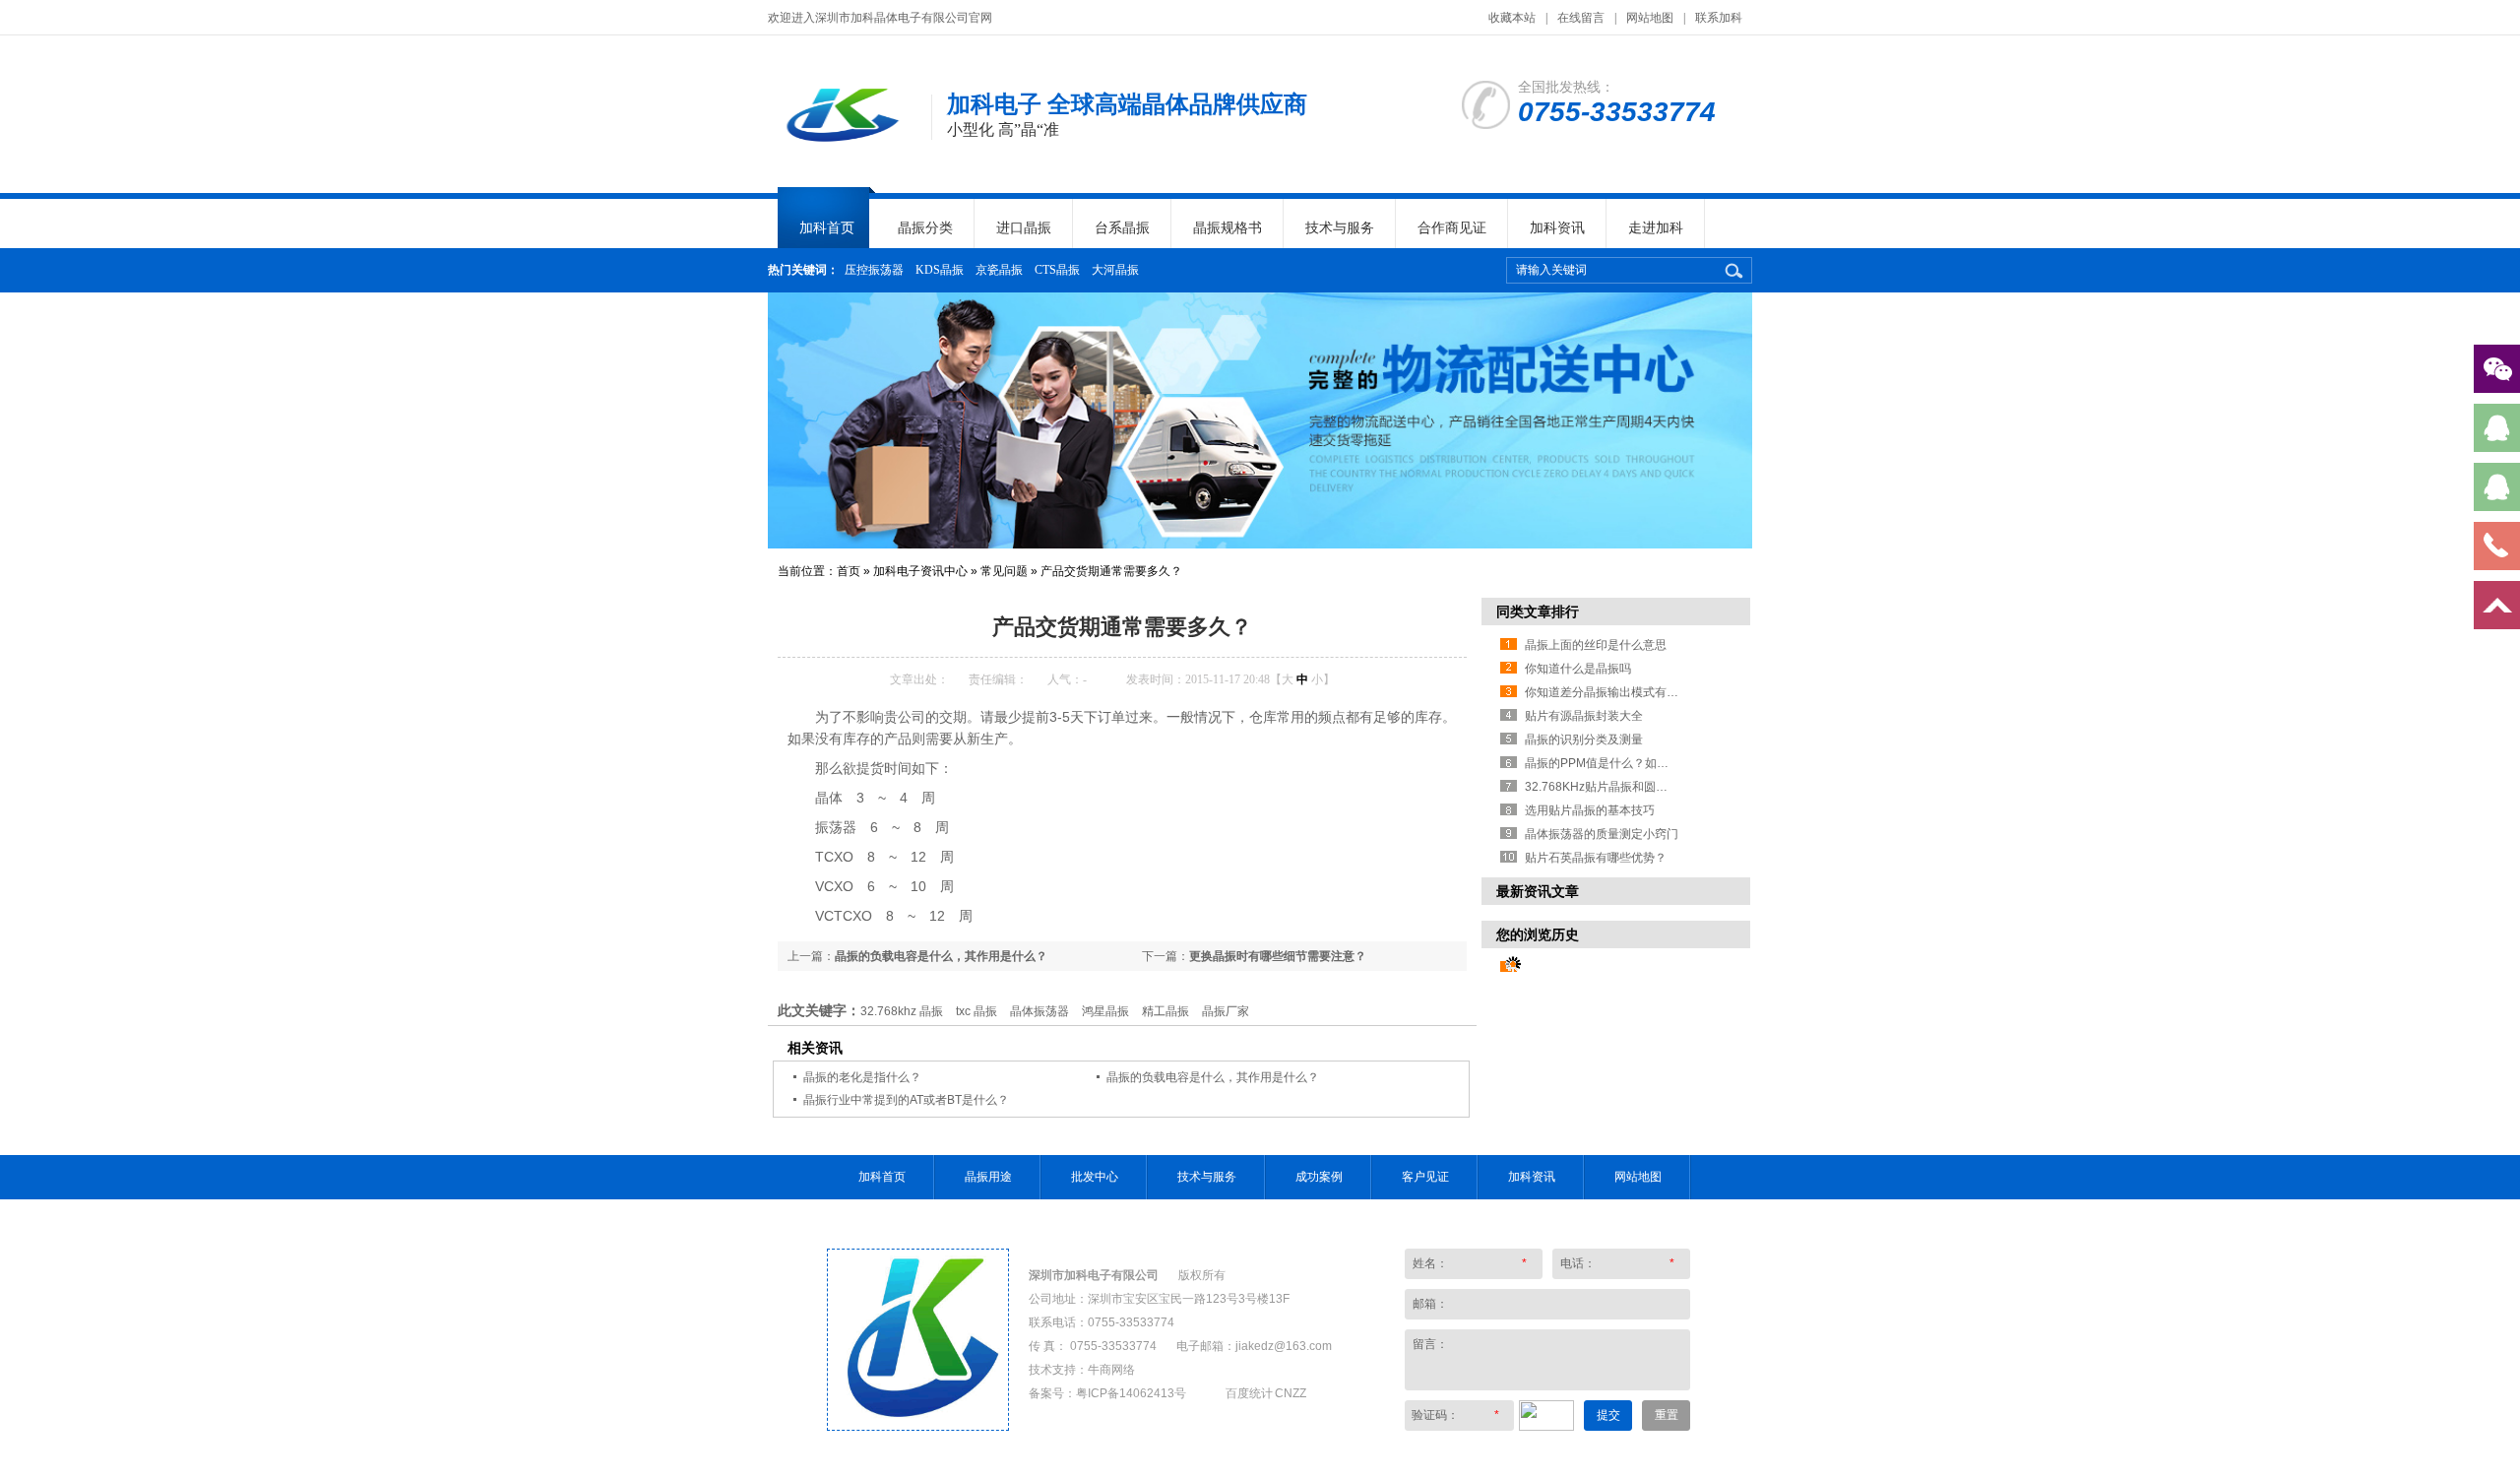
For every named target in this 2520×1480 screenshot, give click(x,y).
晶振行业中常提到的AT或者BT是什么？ (906, 1100)
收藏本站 (1512, 18)
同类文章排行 (1538, 611)
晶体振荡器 (1039, 1011)
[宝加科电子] (918, 1426)
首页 (849, 571)
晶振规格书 (1228, 228)
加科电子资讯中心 (920, 571)
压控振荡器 (874, 270)
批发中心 (1095, 1177)
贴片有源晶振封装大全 (1584, 716)
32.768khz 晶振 (902, 1011)
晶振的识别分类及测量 (1584, 740)
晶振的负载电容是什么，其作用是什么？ (941, 956)
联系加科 (1719, 18)
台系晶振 (1122, 228)
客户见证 (1425, 1177)
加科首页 (827, 228)
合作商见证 (1452, 228)
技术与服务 (1340, 228)
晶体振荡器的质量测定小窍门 (1602, 834)
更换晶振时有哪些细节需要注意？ (1278, 956)
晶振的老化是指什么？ (862, 1077)
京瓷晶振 (999, 270)
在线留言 (1581, 18)
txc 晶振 (976, 1011)
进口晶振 (1024, 228)
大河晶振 (1115, 270)
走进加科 (1656, 228)
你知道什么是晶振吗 (1578, 669)
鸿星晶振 (1105, 1011)
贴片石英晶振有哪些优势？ (1596, 858)
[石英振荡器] (1260, 420)
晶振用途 (988, 1177)
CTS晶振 (1057, 270)
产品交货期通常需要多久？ (1111, 571)
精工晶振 (1165, 1011)
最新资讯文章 (1538, 891)
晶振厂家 (1226, 1011)
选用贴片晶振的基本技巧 (1590, 810)
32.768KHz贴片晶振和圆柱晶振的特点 (1626, 787)
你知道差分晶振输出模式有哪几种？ (1619, 692)
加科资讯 (1557, 228)
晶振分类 (925, 228)
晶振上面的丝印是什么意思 (1596, 645)
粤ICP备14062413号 (1131, 1393)
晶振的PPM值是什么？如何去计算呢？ (1626, 763)
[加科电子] (840, 148)
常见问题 (1004, 571)
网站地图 (1650, 18)
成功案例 (1319, 1177)
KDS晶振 (940, 270)
